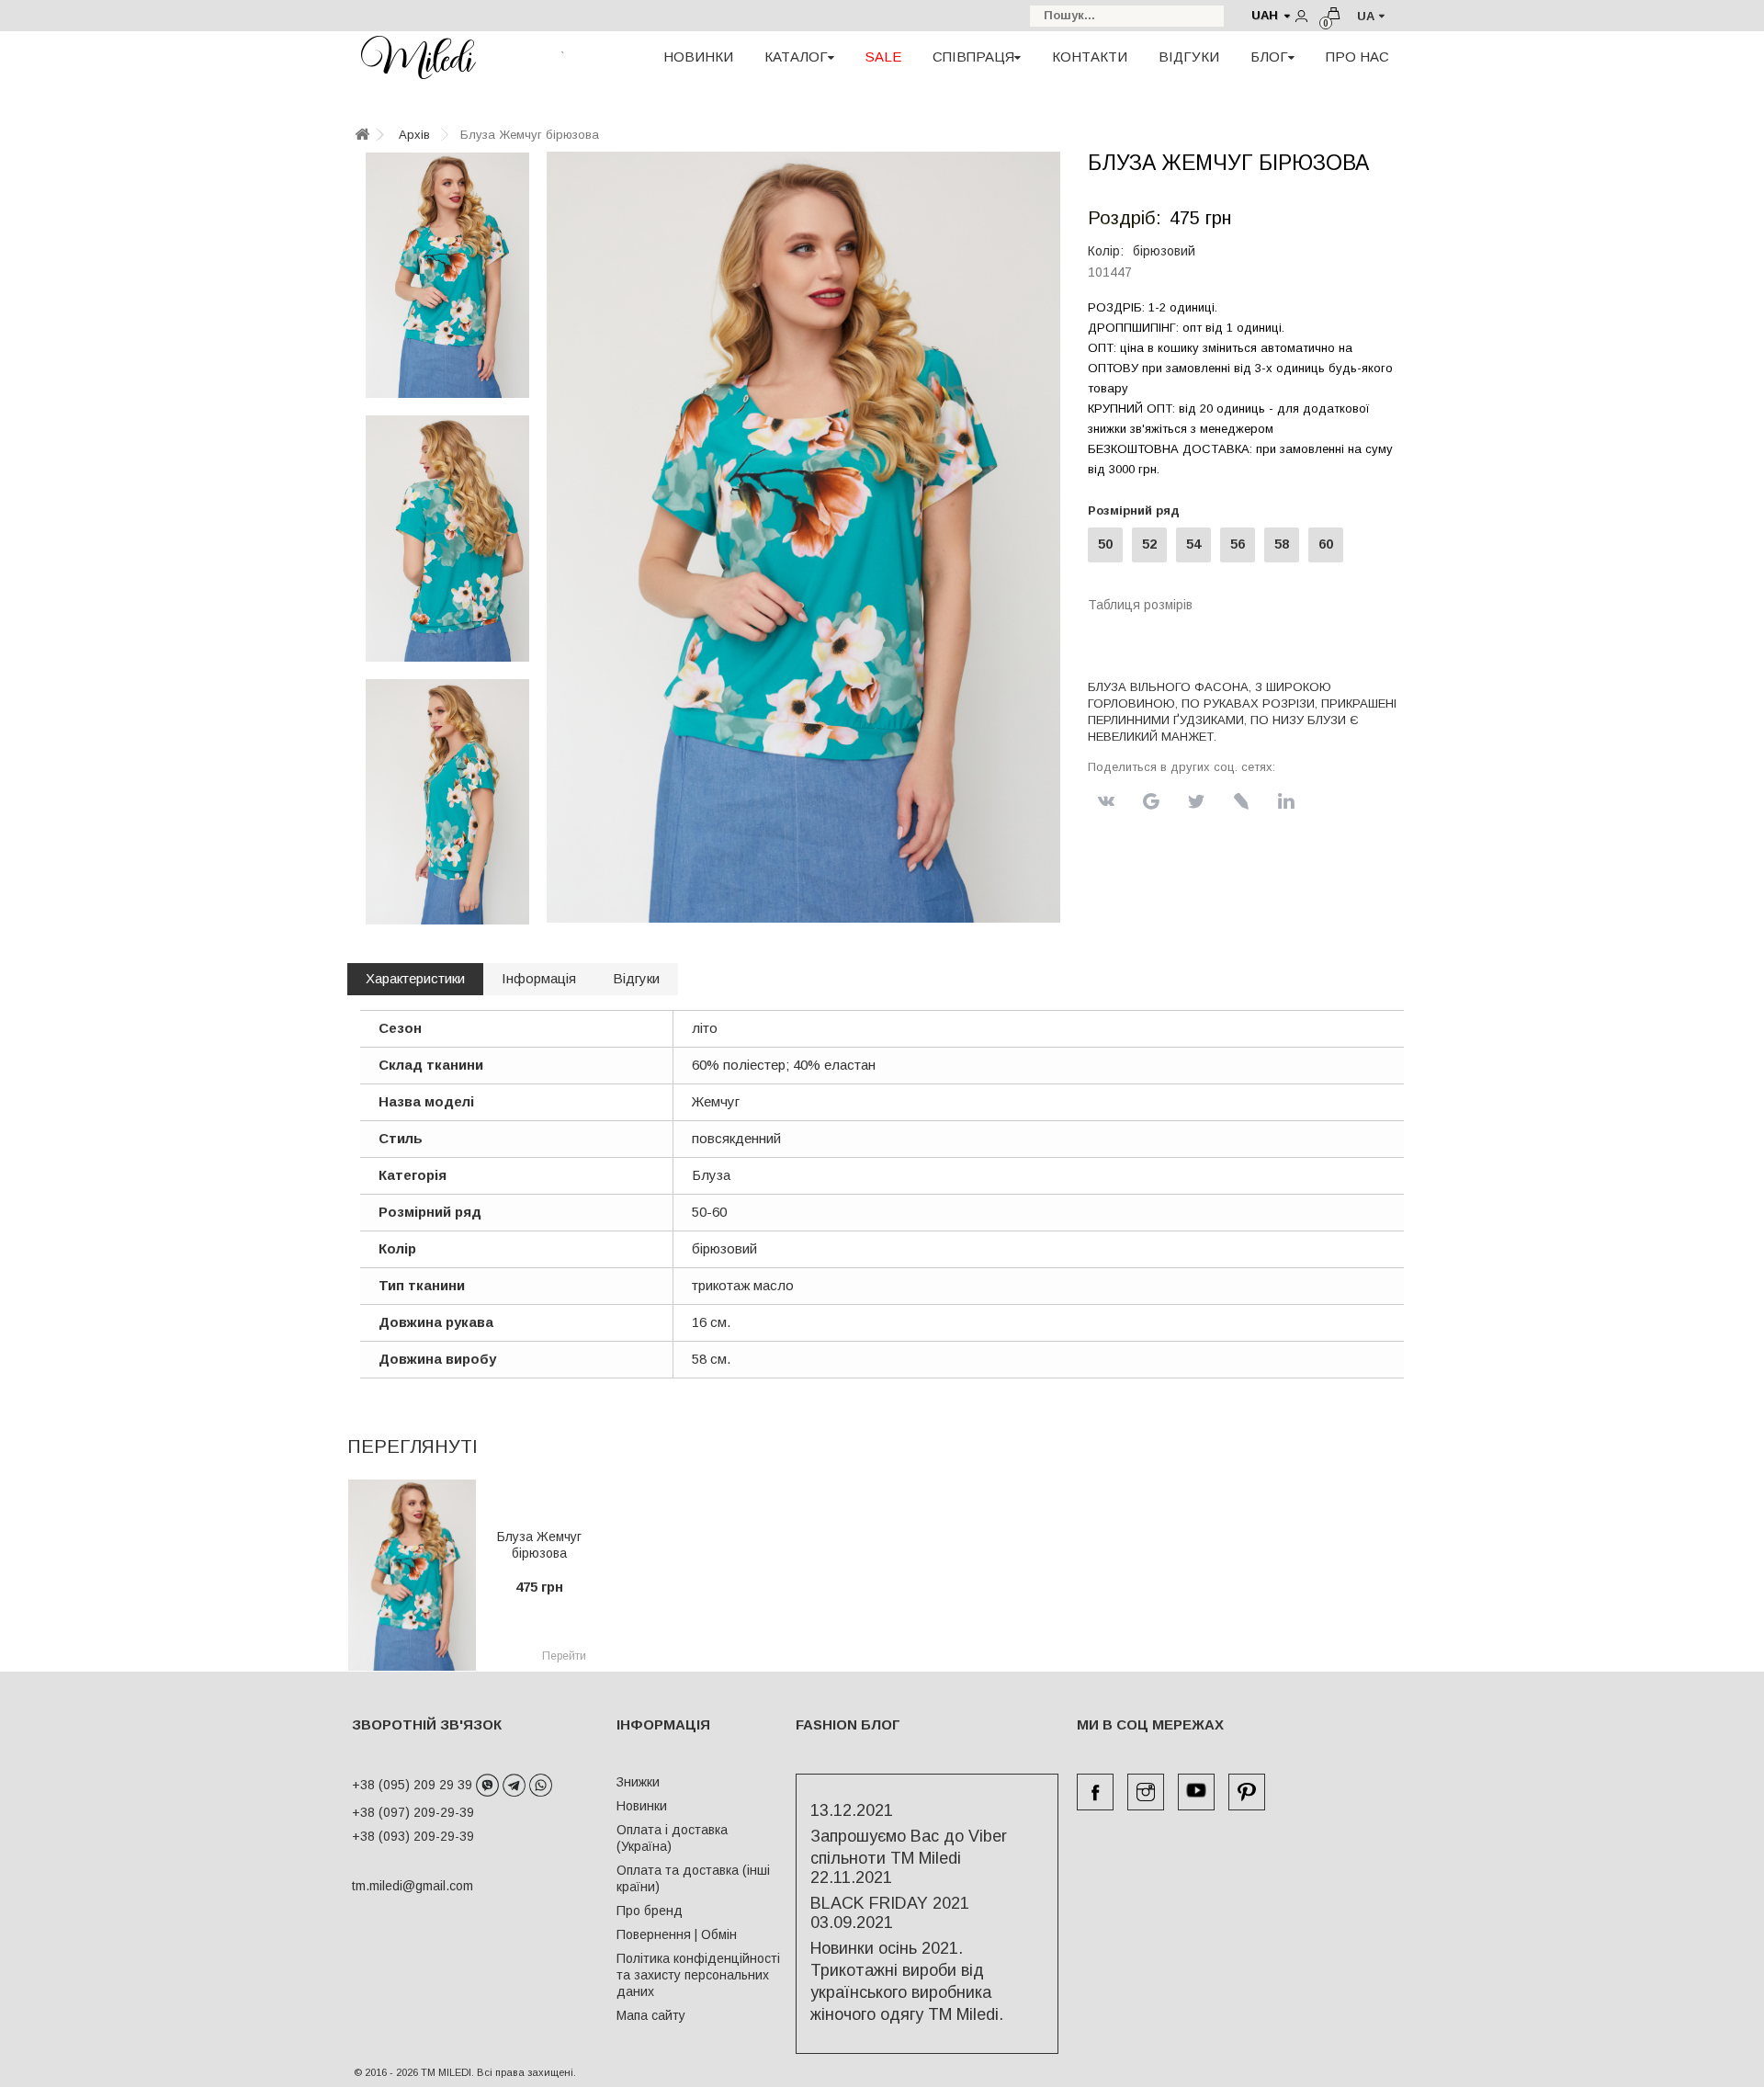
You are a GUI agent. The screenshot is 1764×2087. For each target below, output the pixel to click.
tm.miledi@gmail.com (393, 1886)
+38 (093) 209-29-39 (413, 1836)
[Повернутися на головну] (362, 136)
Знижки (638, 1782)
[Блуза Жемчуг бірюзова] (447, 275)
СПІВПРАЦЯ (973, 57)
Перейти (564, 1656)
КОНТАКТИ (1090, 57)
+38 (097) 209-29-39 (413, 1812)
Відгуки (636, 978)
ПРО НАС (1357, 57)
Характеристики (415, 978)
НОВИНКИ (698, 57)
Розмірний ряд (1137, 510)
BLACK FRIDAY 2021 (890, 1903)
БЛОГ (1269, 57)
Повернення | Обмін (677, 1934)
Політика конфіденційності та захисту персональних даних (698, 1975)
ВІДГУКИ (1189, 57)
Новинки (642, 1806)
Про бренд (650, 1911)
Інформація (539, 978)
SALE (883, 57)
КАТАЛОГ (796, 57)
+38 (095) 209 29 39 (414, 1785)
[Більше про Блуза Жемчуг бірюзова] (412, 1575)
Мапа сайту (651, 2015)
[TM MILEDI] (418, 57)
